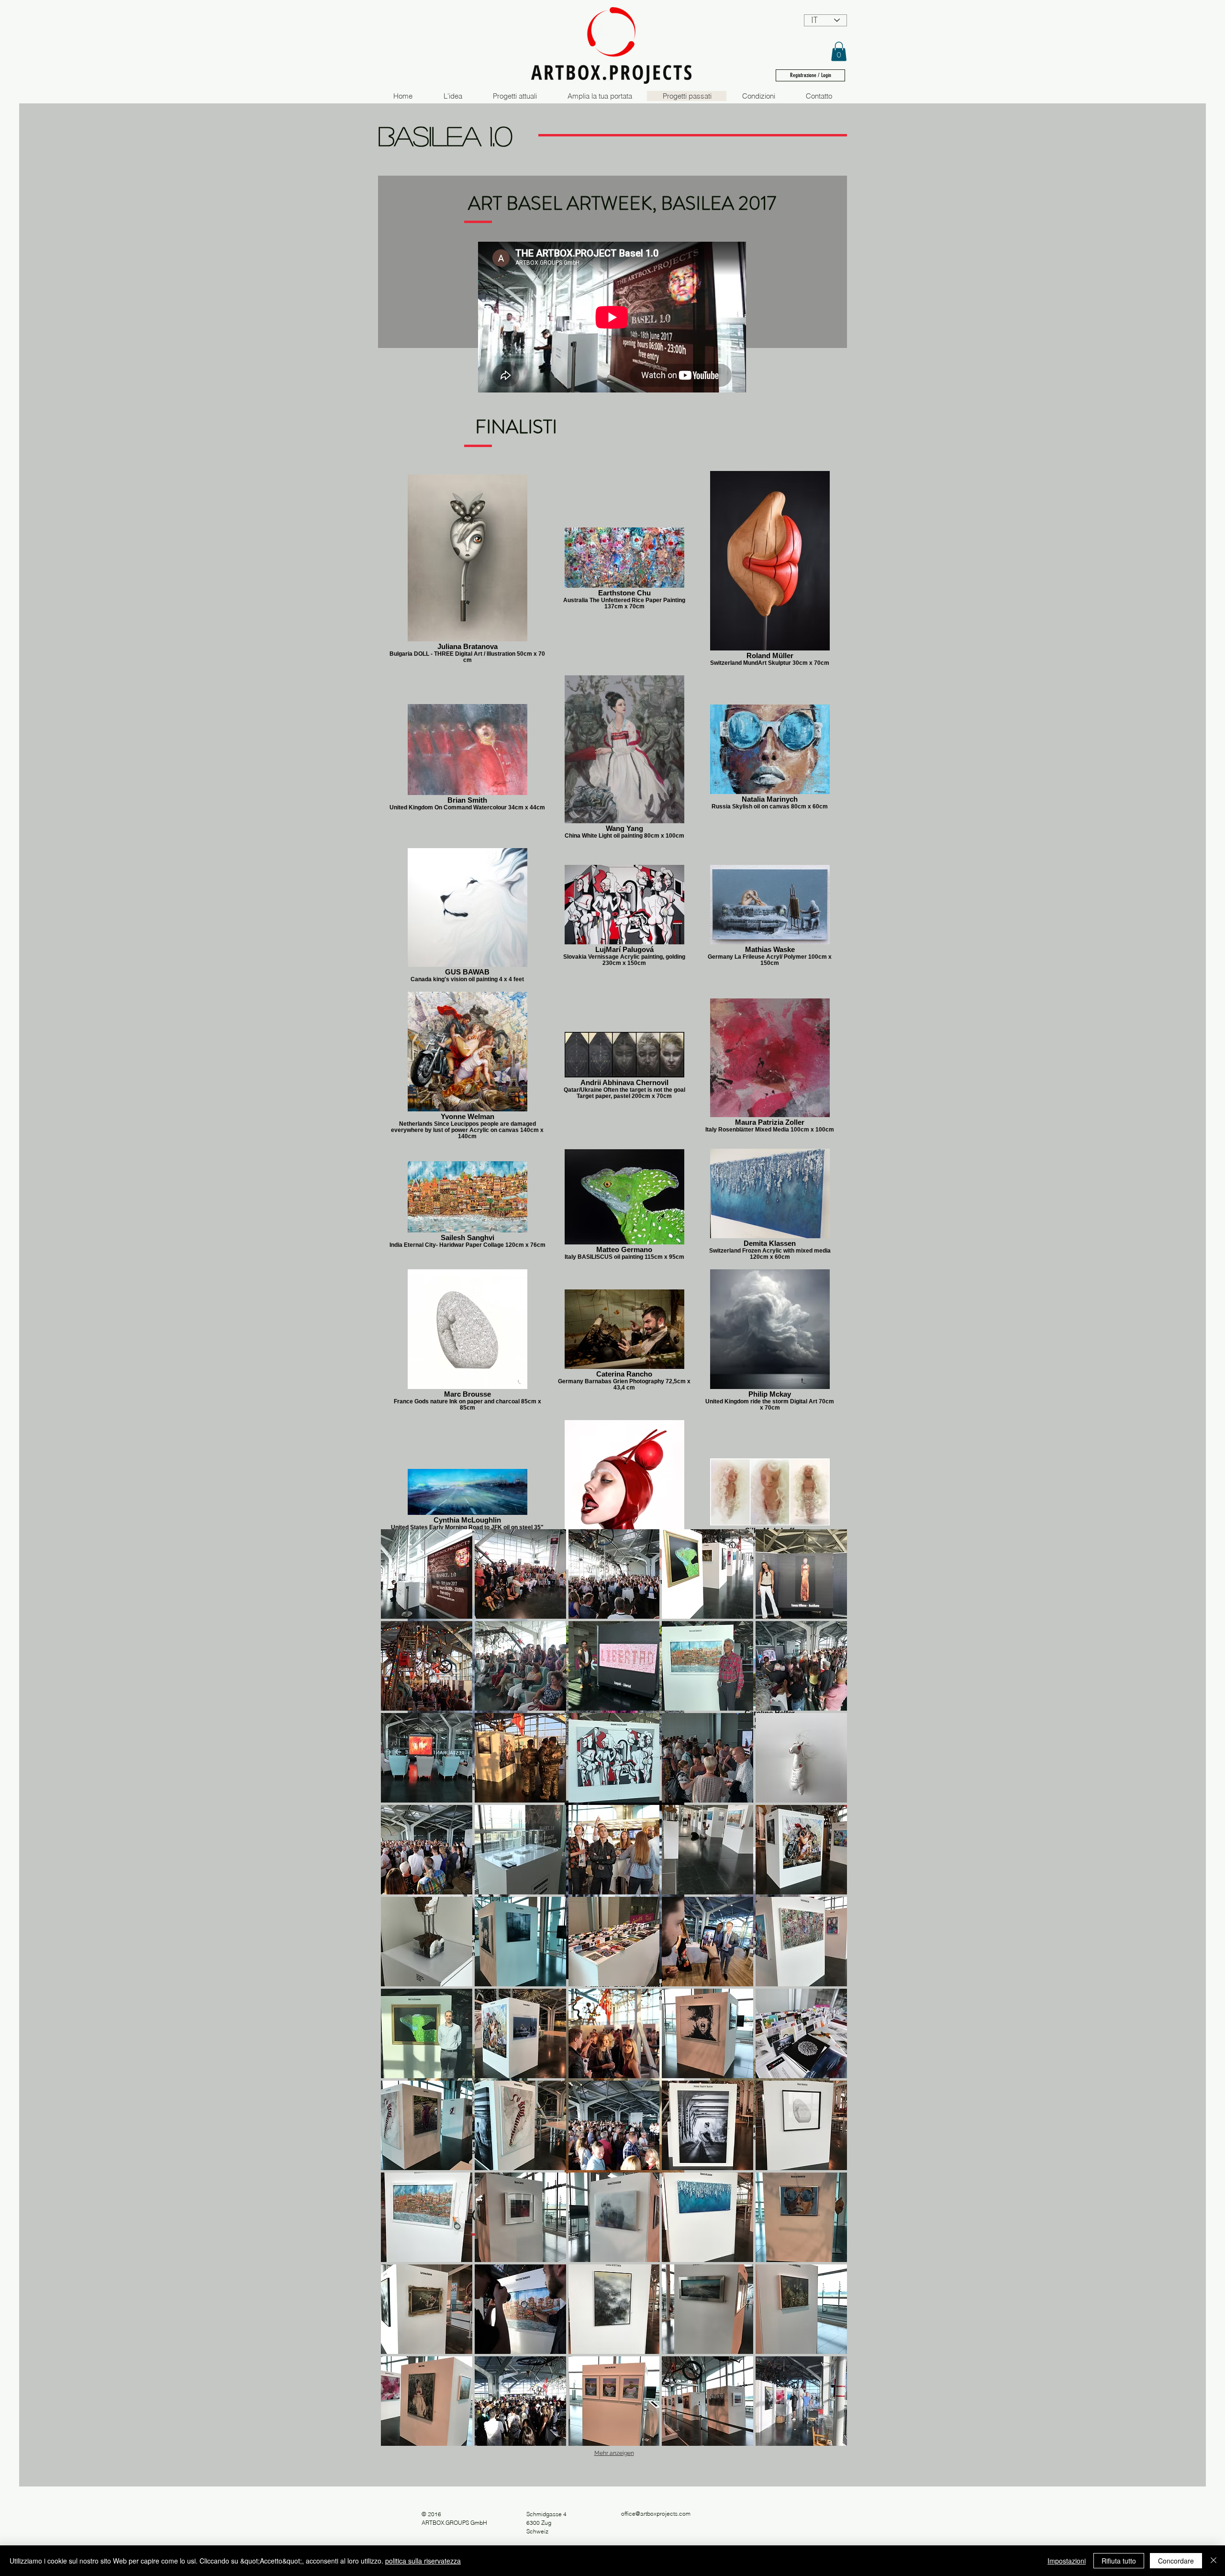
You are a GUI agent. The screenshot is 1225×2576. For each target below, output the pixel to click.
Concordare (1176, 2561)
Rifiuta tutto (1119, 2561)
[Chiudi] (1214, 2561)
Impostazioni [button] (1067, 2561)
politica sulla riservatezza (423, 2561)
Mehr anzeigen (614, 2453)
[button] (839, 51)
